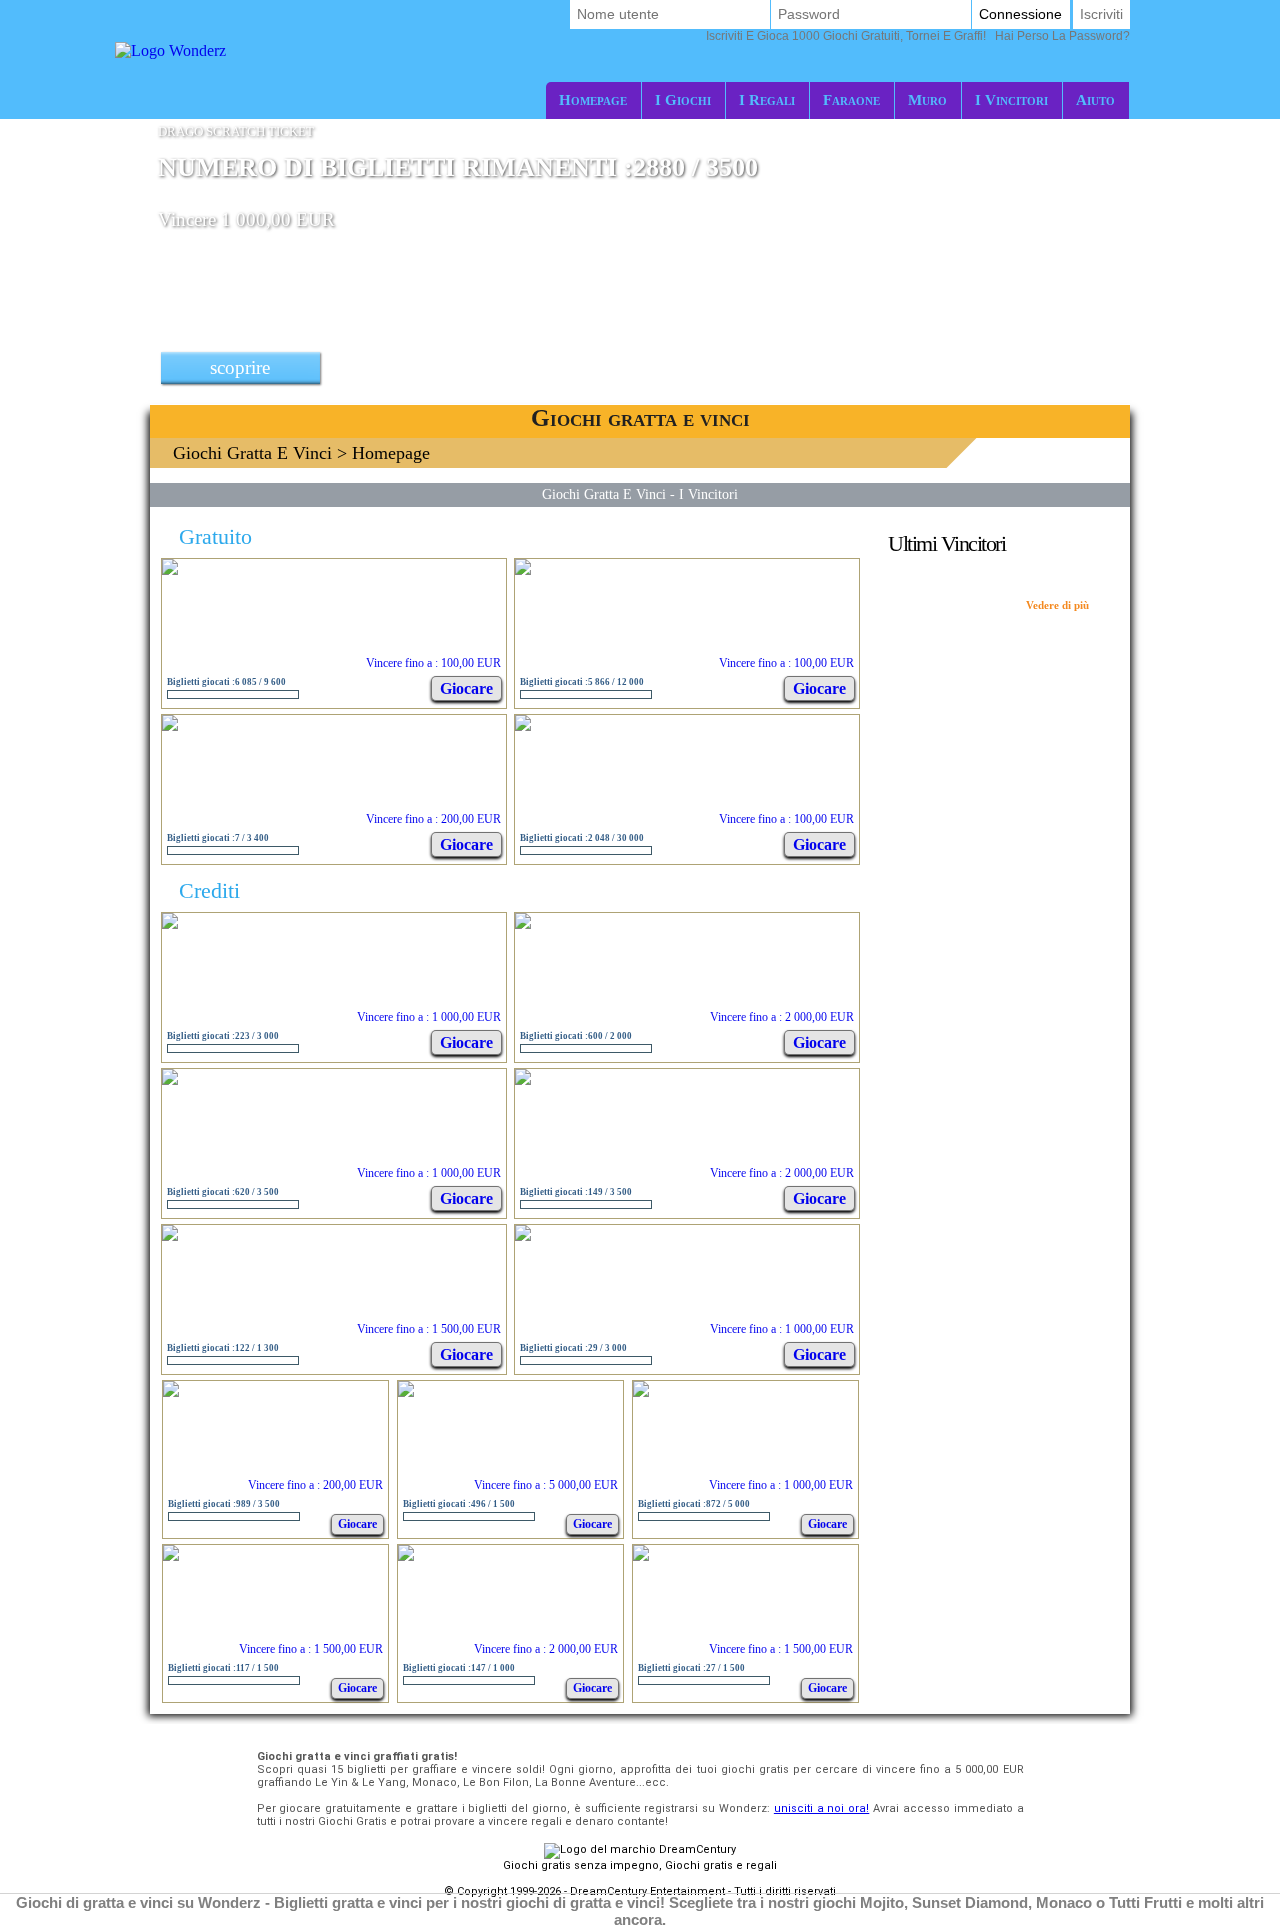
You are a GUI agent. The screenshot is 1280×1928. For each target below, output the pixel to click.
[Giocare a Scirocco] (170, 923)
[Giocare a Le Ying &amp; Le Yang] (523, 725)
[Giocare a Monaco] (170, 725)
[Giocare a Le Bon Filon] (171, 1391)
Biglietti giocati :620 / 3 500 (223, 1192)
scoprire (240, 367)
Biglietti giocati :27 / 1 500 (691, 1668)
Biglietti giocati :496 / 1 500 (459, 1504)
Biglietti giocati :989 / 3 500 (224, 1504)
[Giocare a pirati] (641, 1555)
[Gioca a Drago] (170, 1079)
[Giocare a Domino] (406, 1391)
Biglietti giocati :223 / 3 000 (223, 1036)
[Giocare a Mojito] (523, 1079)
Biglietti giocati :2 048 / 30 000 (582, 838)
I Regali (767, 99)
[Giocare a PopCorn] (523, 1235)
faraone (851, 99)
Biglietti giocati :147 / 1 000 (459, 1668)
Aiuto (1095, 99)
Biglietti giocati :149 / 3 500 (576, 1192)
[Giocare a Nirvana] (171, 1555)
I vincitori (1011, 99)
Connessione (1020, 14)
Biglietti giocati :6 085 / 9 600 (226, 682)
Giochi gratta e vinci (252, 453)
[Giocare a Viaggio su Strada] (523, 923)
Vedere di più (1057, 605)
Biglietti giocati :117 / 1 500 (223, 1668)
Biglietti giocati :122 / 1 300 (223, 1348)
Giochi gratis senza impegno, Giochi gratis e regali (640, 1865)
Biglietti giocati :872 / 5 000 (694, 1504)
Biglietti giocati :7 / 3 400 (218, 838)
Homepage (593, 99)
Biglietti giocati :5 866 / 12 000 (582, 682)
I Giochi (683, 99)
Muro (927, 99)
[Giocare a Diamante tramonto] (406, 1555)
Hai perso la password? (918, 36)
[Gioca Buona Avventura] (641, 1391)
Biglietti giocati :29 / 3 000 (573, 1348)
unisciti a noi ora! (821, 1808)
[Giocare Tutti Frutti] (170, 569)
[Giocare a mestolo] (170, 1235)
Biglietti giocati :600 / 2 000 (576, 1036)
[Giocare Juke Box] (523, 569)
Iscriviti (1101, 14)
